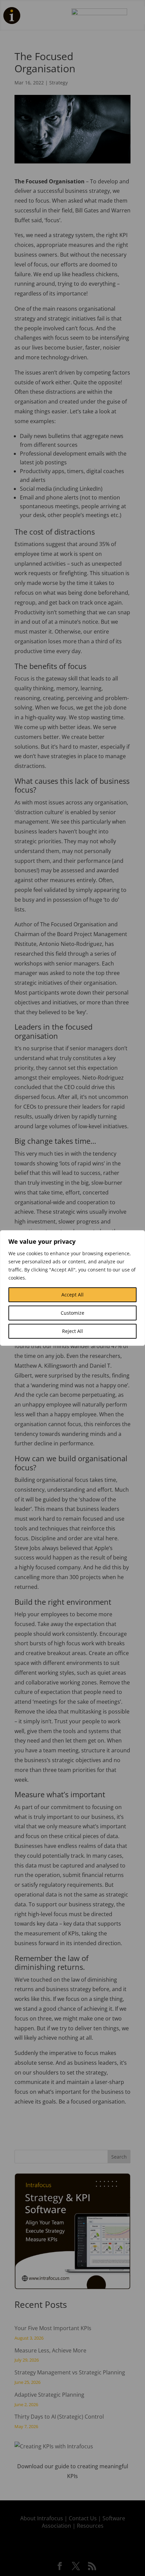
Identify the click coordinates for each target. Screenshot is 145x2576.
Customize (72, 1313)
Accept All (72, 1295)
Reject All (72, 1331)
